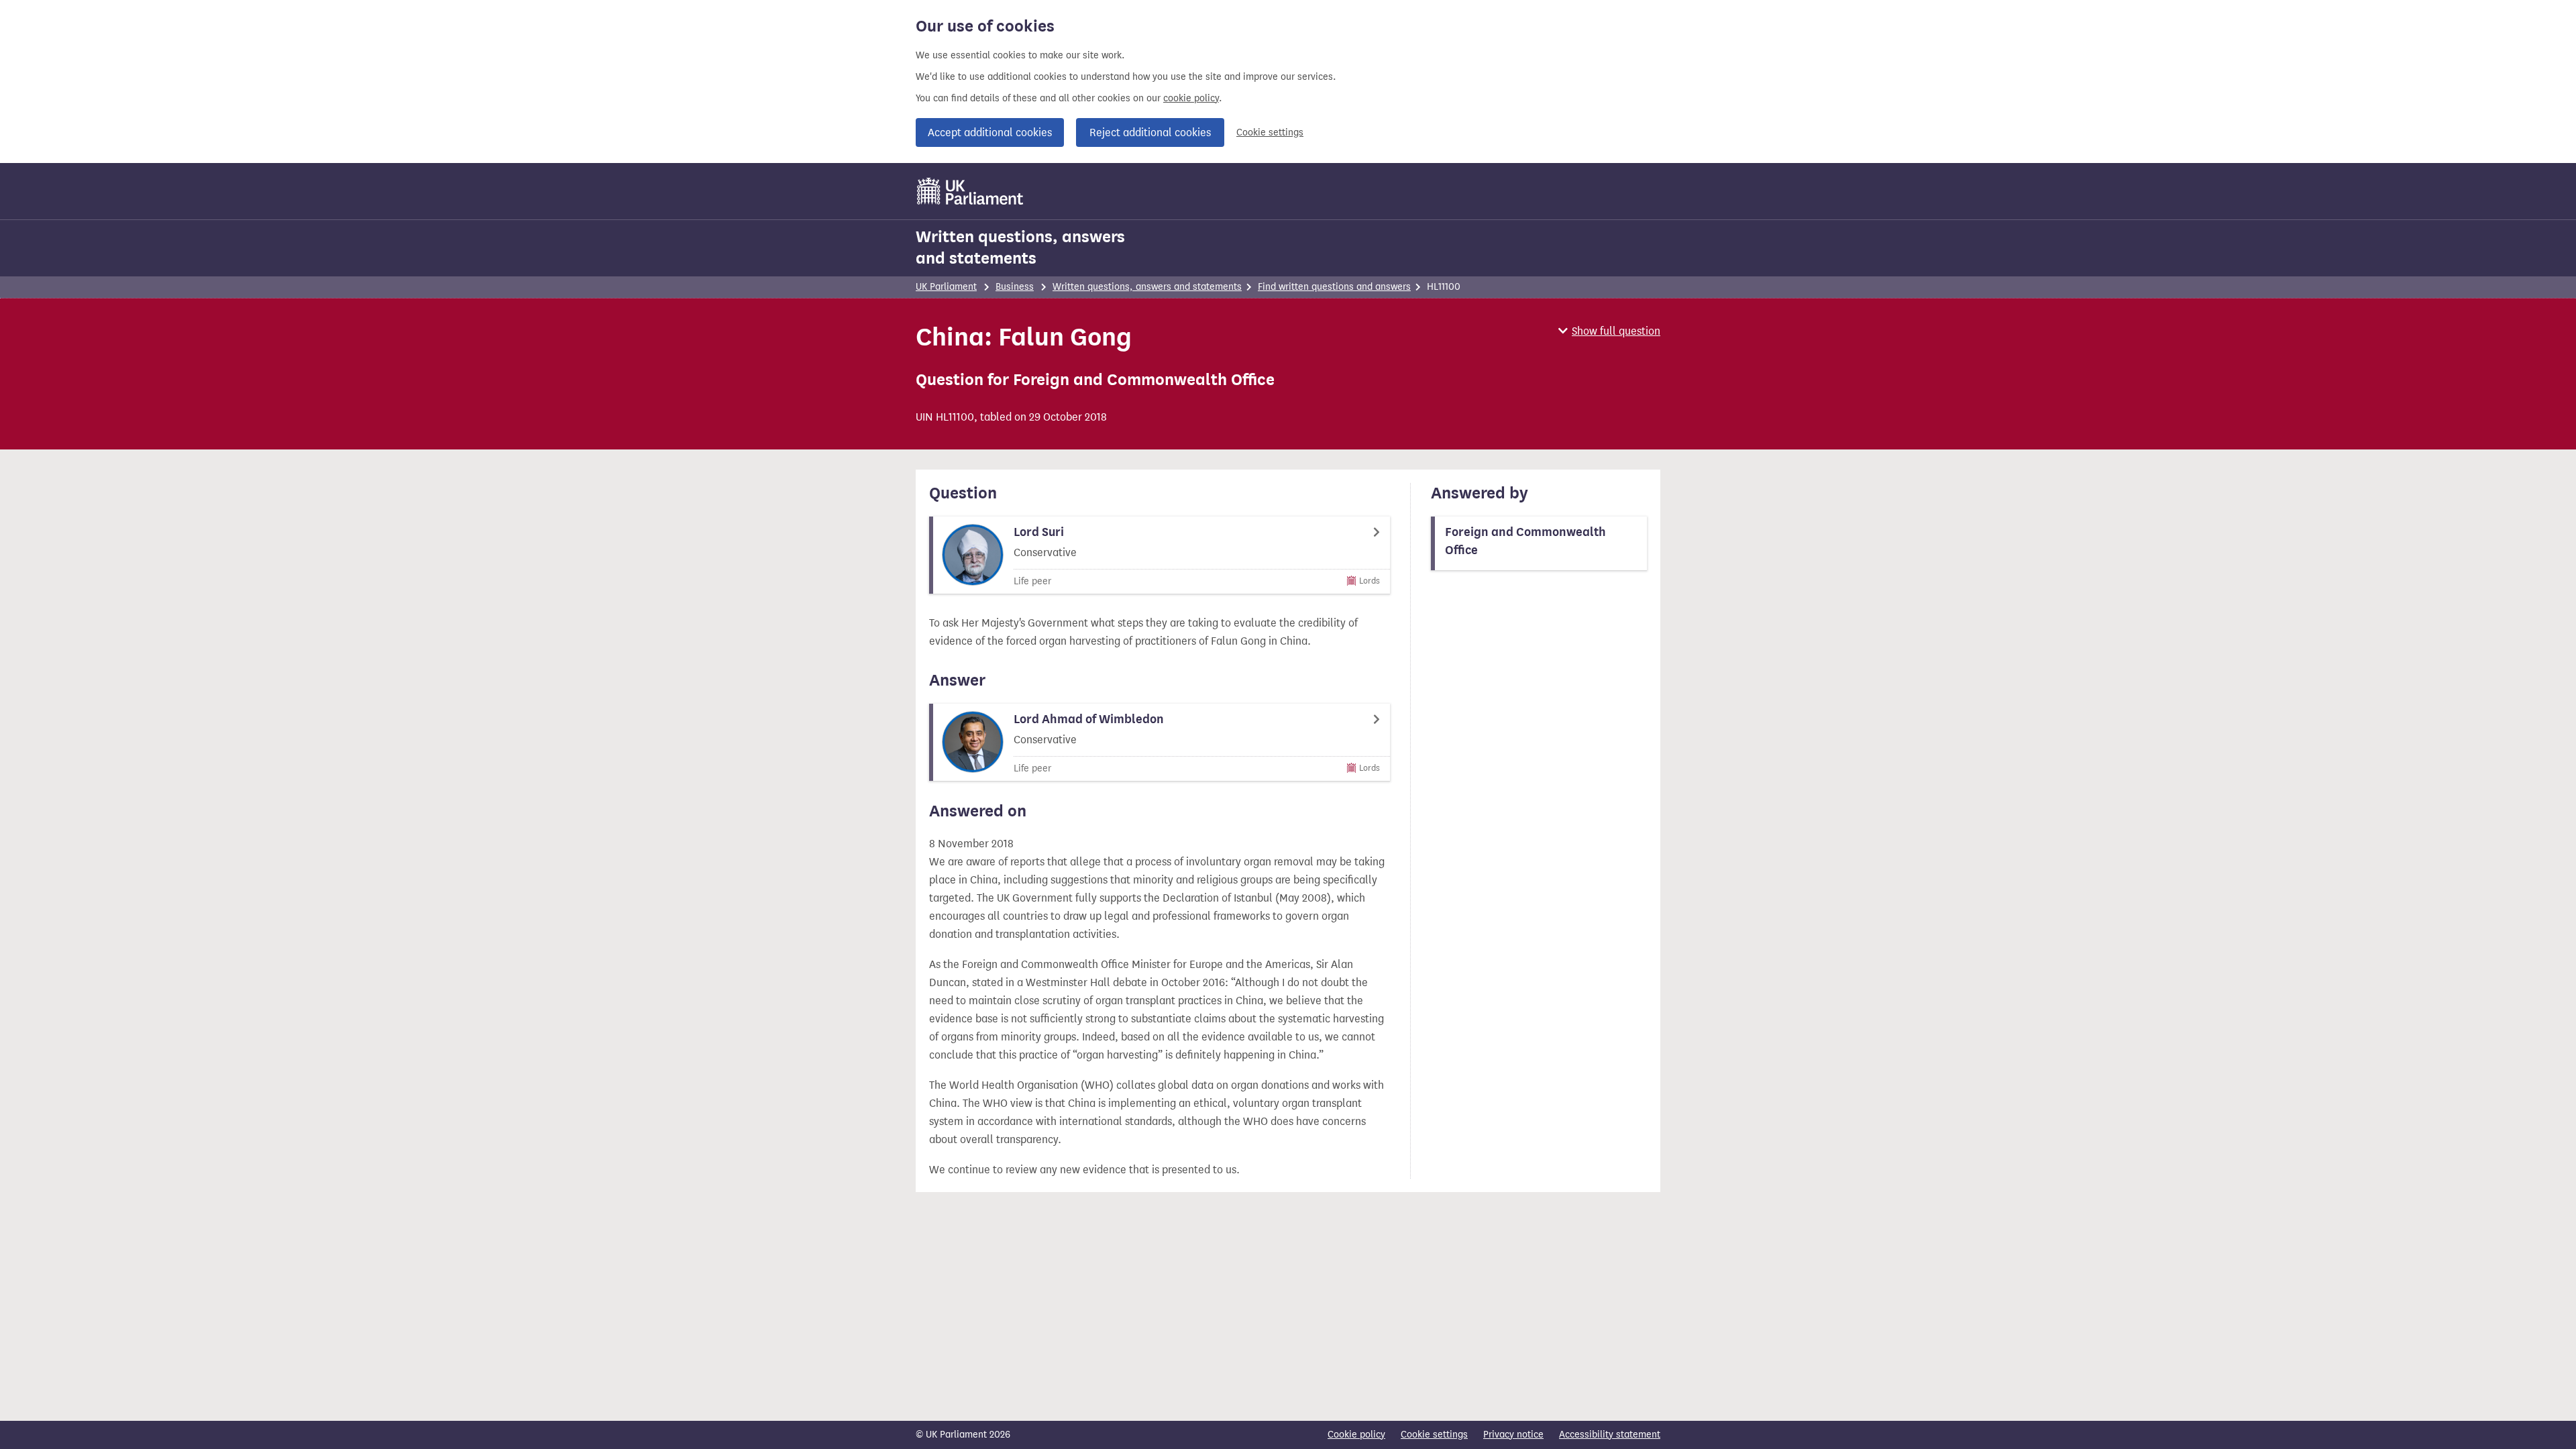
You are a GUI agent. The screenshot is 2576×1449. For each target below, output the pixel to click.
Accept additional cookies (990, 132)
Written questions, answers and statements (1020, 248)
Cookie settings (1270, 132)
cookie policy (1191, 98)
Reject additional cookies (1150, 132)
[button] (1609, 331)
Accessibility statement (1610, 1435)
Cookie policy (1356, 1435)
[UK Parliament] (970, 191)
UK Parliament (946, 287)
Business (1015, 287)
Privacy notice (1513, 1435)
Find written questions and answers (1334, 287)
